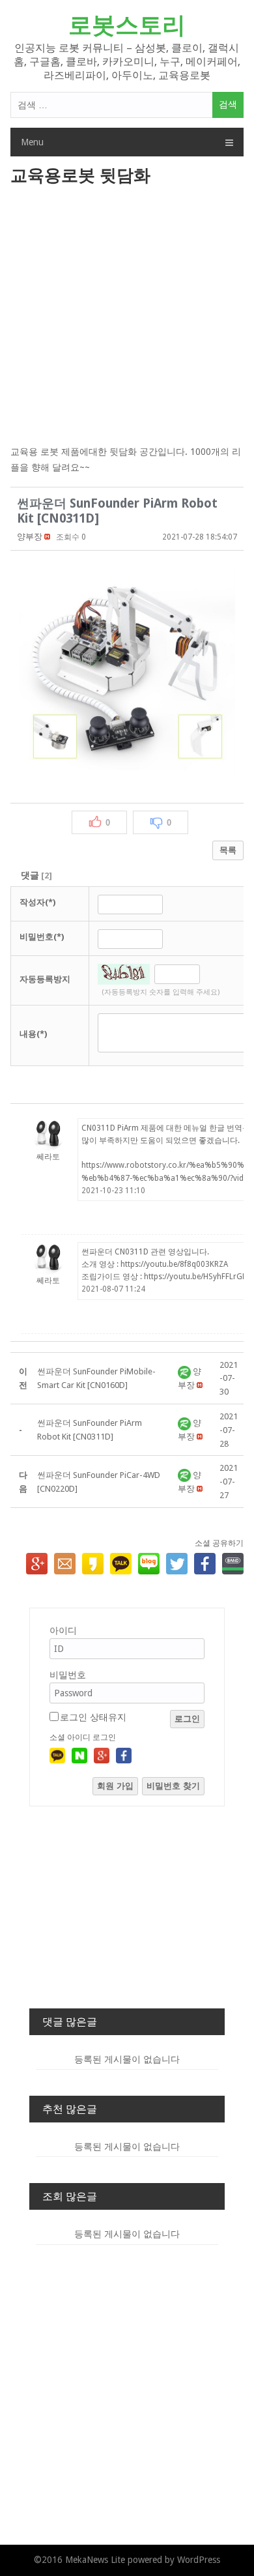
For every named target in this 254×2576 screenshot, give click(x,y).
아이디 (63, 1630)
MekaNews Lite (95, 2560)
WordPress (199, 2560)
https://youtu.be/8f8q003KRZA (174, 1264)
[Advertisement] (127, 317)
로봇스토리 (127, 25)
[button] (30, 537)
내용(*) (33, 1034)
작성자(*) (37, 902)
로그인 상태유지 (93, 1717)
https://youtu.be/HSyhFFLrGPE (197, 1277)
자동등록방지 (45, 979)
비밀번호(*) (42, 937)
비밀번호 (68, 1675)
